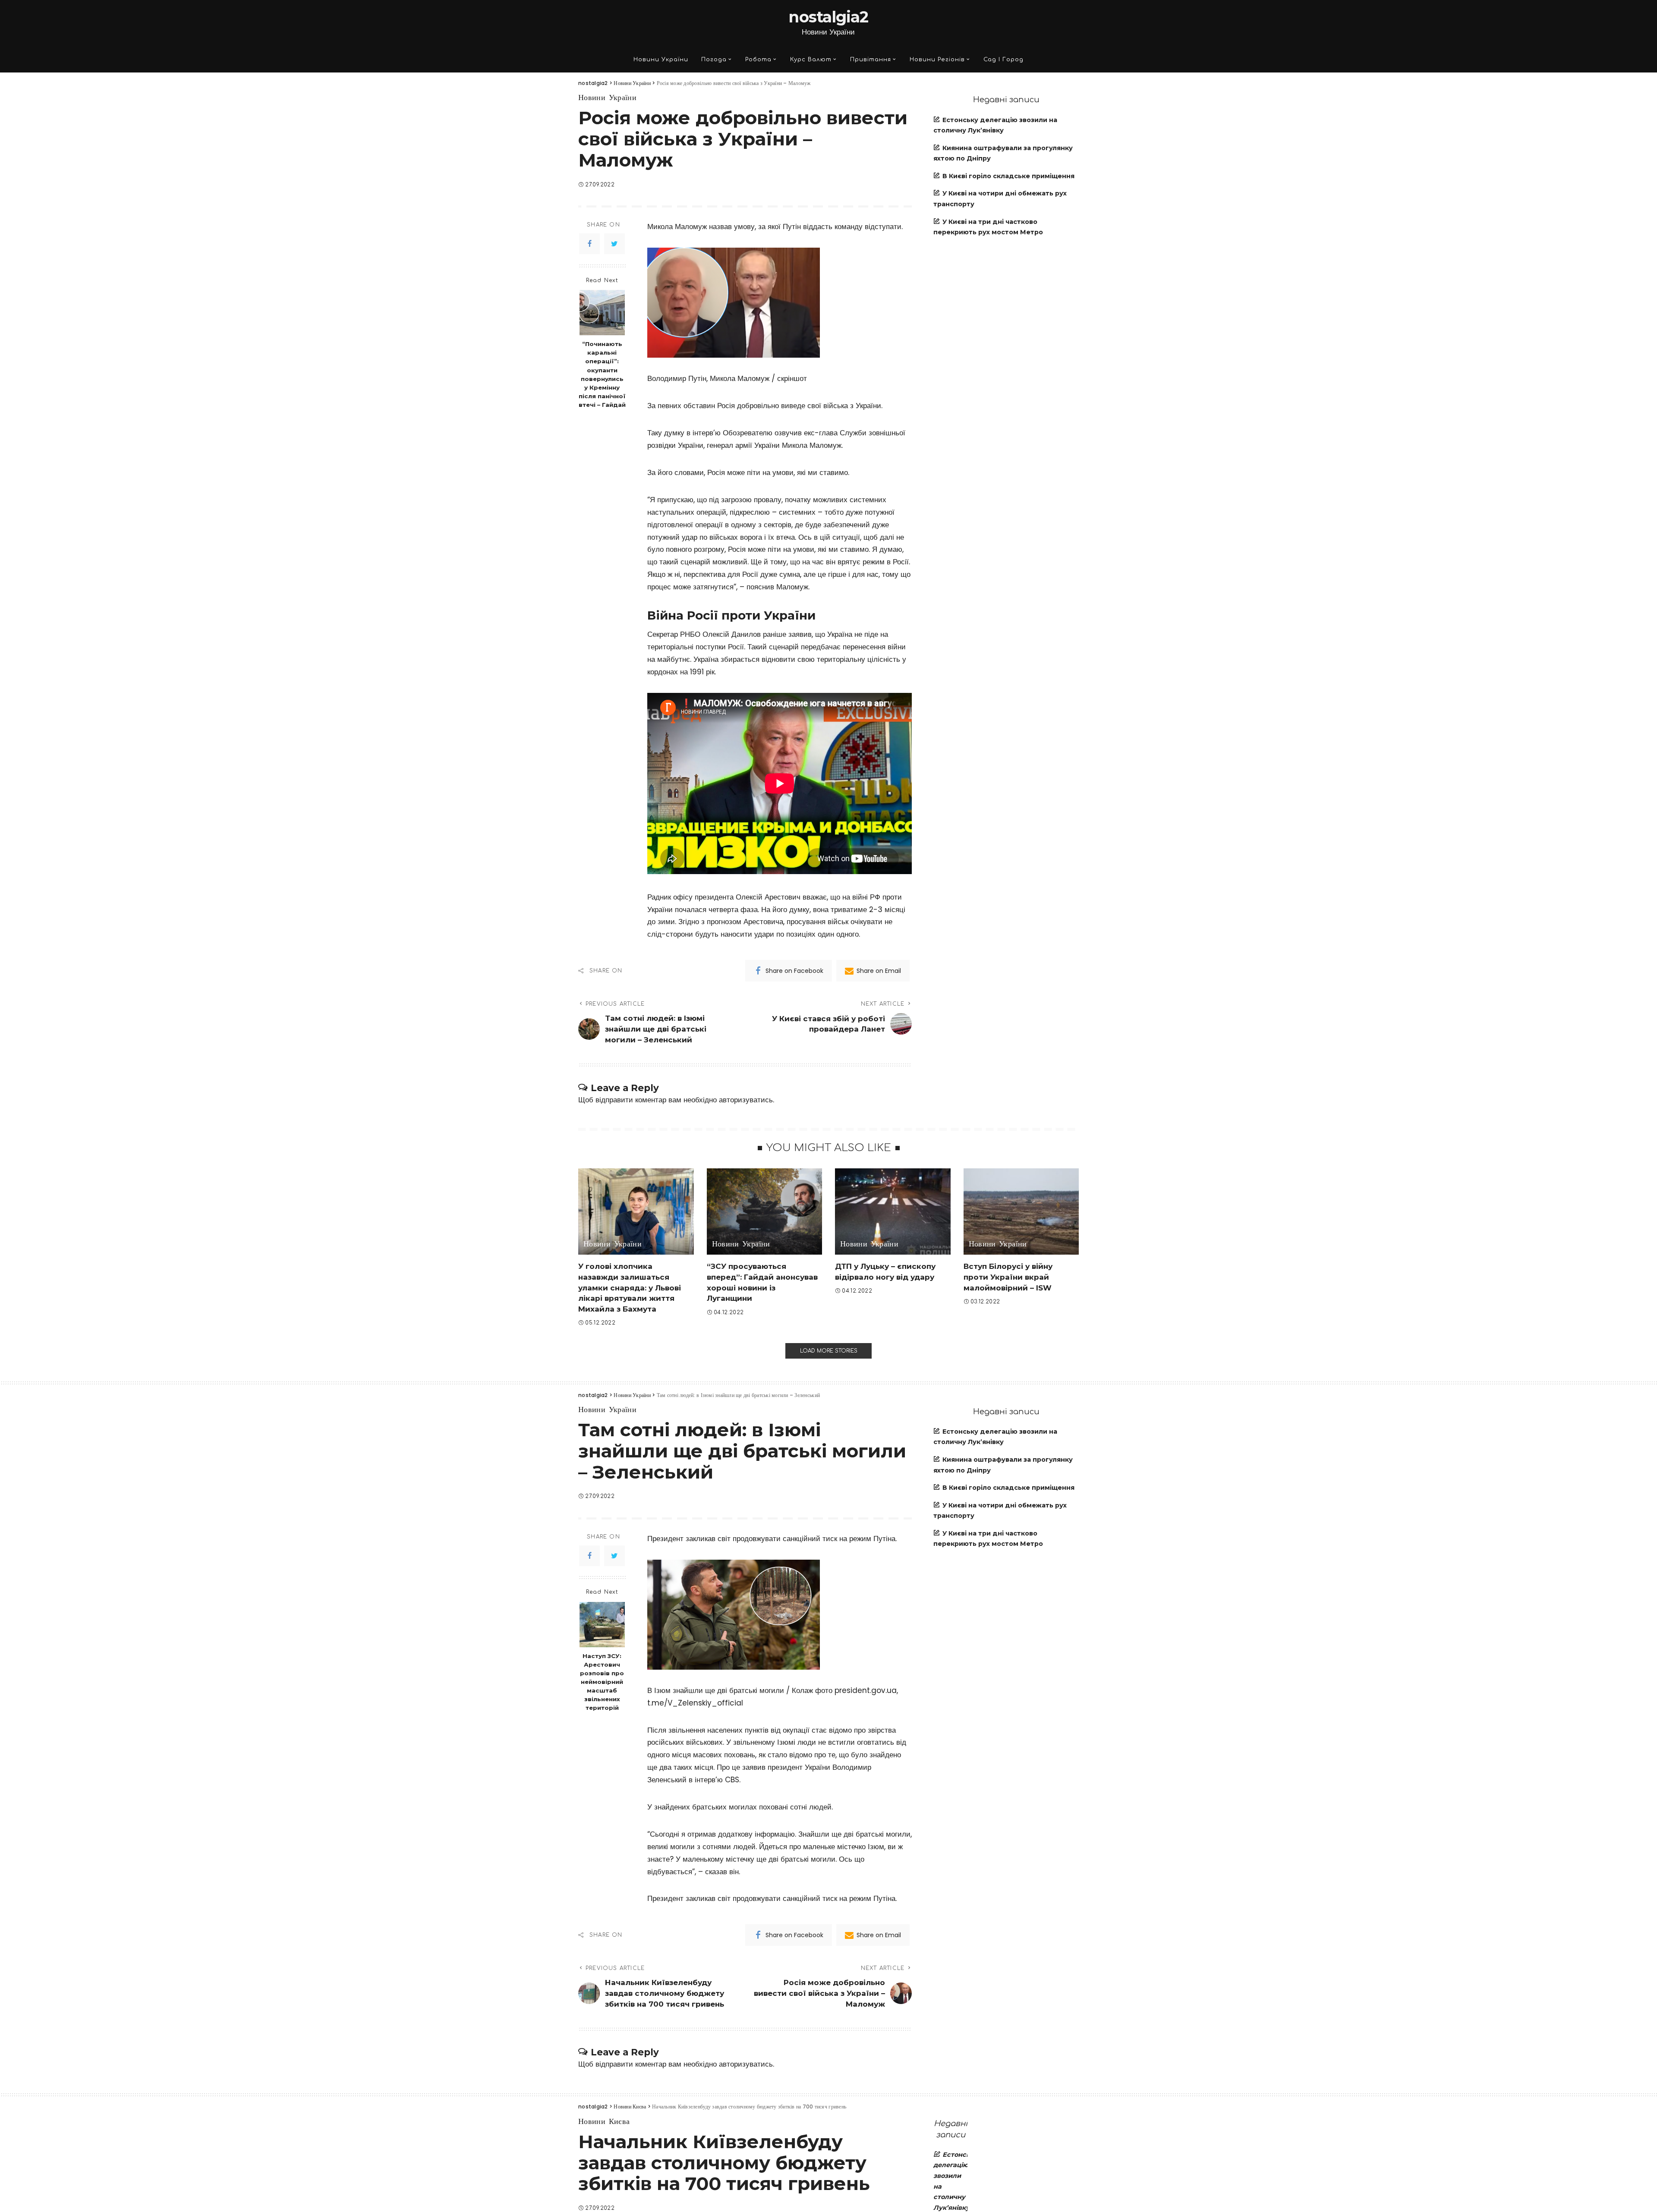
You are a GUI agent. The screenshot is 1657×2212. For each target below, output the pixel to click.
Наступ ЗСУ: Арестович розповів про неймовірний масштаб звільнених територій (602, 1682)
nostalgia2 (828, 17)
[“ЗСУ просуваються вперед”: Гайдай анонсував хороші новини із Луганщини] (765, 1212)
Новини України (607, 98)
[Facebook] (589, 244)
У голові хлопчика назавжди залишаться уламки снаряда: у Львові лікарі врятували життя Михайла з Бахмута (630, 1288)
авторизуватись (746, 1100)
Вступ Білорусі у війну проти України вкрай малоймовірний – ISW (1008, 1277)
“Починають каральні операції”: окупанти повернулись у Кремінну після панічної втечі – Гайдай (602, 374)
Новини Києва (604, 2122)
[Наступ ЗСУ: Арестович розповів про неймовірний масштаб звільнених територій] (602, 1625)
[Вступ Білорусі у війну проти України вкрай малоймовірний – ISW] (1021, 1212)
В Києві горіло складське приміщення (1008, 176)
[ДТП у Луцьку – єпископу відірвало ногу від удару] (893, 1212)
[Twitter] (614, 244)
